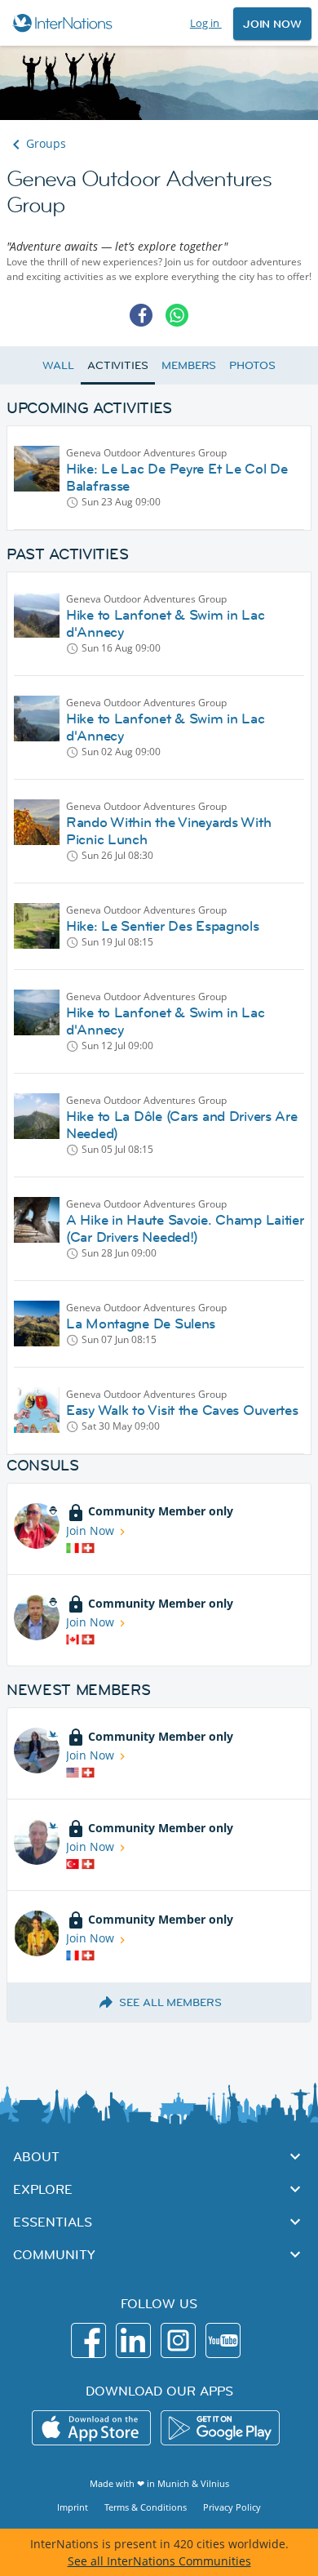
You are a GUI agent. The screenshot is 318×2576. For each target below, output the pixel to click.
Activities (118, 365)
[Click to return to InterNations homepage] (65, 23)
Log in (206, 23)
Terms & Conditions (146, 2507)
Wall (58, 365)
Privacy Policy (232, 2507)
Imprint (73, 2507)
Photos (252, 365)
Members (189, 365)
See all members (170, 2002)
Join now (272, 24)
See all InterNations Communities (159, 2561)
